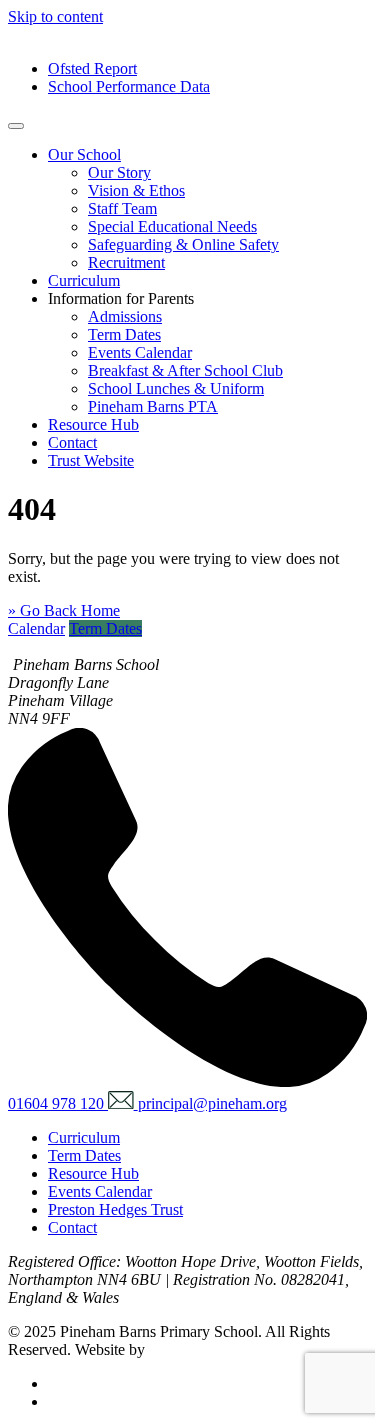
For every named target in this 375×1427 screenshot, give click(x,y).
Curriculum (84, 280)
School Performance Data (129, 86)
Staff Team (122, 208)
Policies (72, 1383)
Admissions (125, 316)
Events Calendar (140, 352)
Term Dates (124, 334)
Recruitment (126, 262)
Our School (84, 154)
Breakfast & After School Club (185, 370)
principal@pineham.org (212, 1103)
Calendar (36, 628)
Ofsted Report (92, 68)
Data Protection (97, 1401)
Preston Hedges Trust (115, 1209)
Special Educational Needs (172, 226)
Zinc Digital (187, 1349)
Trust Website (91, 460)
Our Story (119, 172)
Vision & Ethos (136, 190)
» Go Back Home (64, 610)
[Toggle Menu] (16, 126)
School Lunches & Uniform (176, 388)
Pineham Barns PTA (153, 406)
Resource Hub (93, 424)
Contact (72, 442)
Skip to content (55, 16)
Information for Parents (121, 298)
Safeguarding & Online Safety (183, 244)
